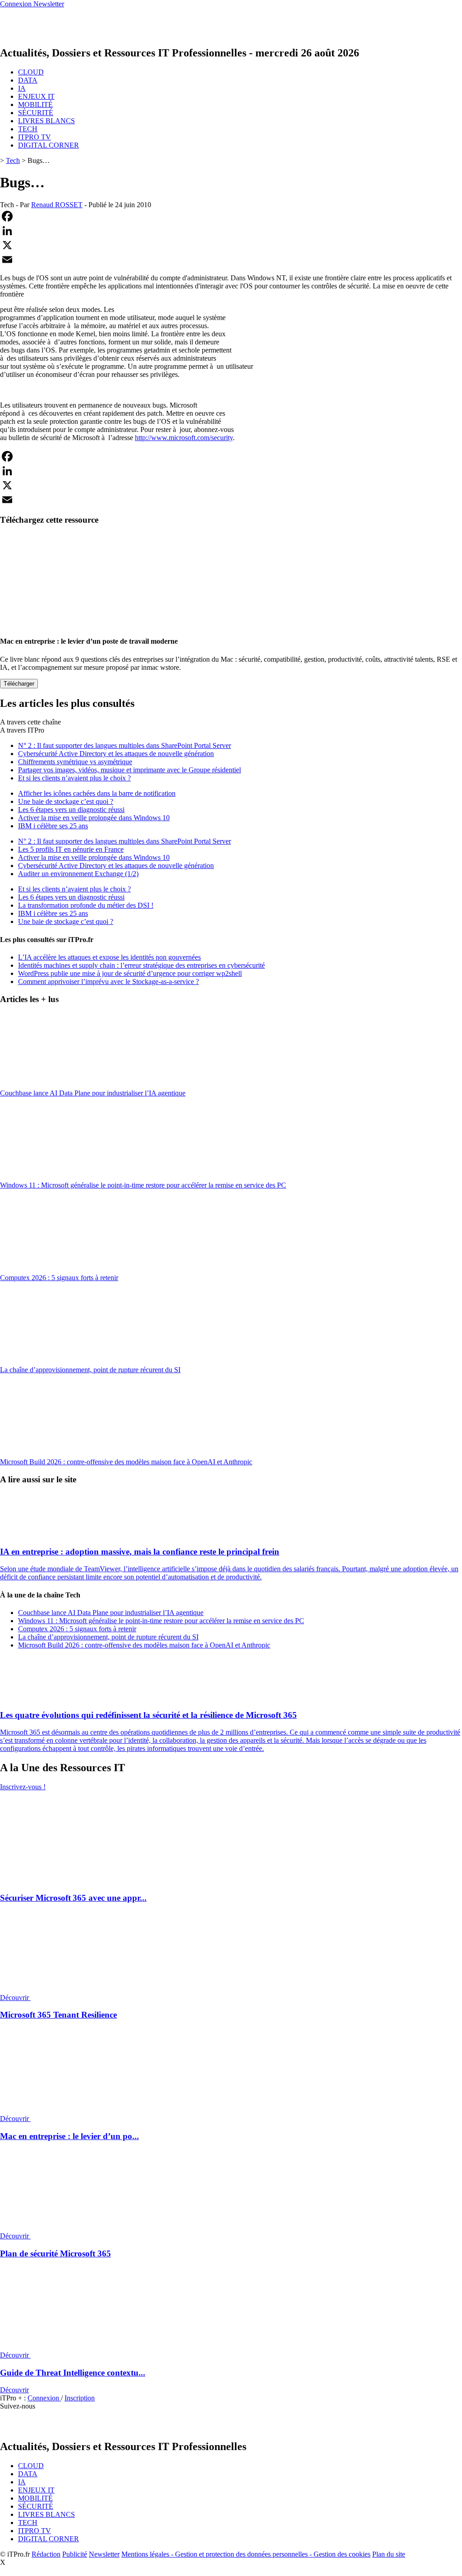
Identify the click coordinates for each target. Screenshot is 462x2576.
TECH (28, 129)
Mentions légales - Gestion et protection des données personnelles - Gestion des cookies (246, 2554)
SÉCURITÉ (36, 113)
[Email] (231, 260)
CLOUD (31, 72)
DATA (28, 80)
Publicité (75, 2554)
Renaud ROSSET (57, 205)
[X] (231, 245)
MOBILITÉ (35, 104)
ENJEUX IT (36, 96)
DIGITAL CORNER (49, 145)
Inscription (80, 2398)
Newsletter (104, 2554)
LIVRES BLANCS (46, 121)
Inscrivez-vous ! (23, 1787)
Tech (13, 160)
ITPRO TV (35, 137)
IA (22, 88)
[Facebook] (231, 216)
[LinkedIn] (231, 231)
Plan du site (389, 2554)
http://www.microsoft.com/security (184, 438)
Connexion (44, 2398)
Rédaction (46, 2554)
